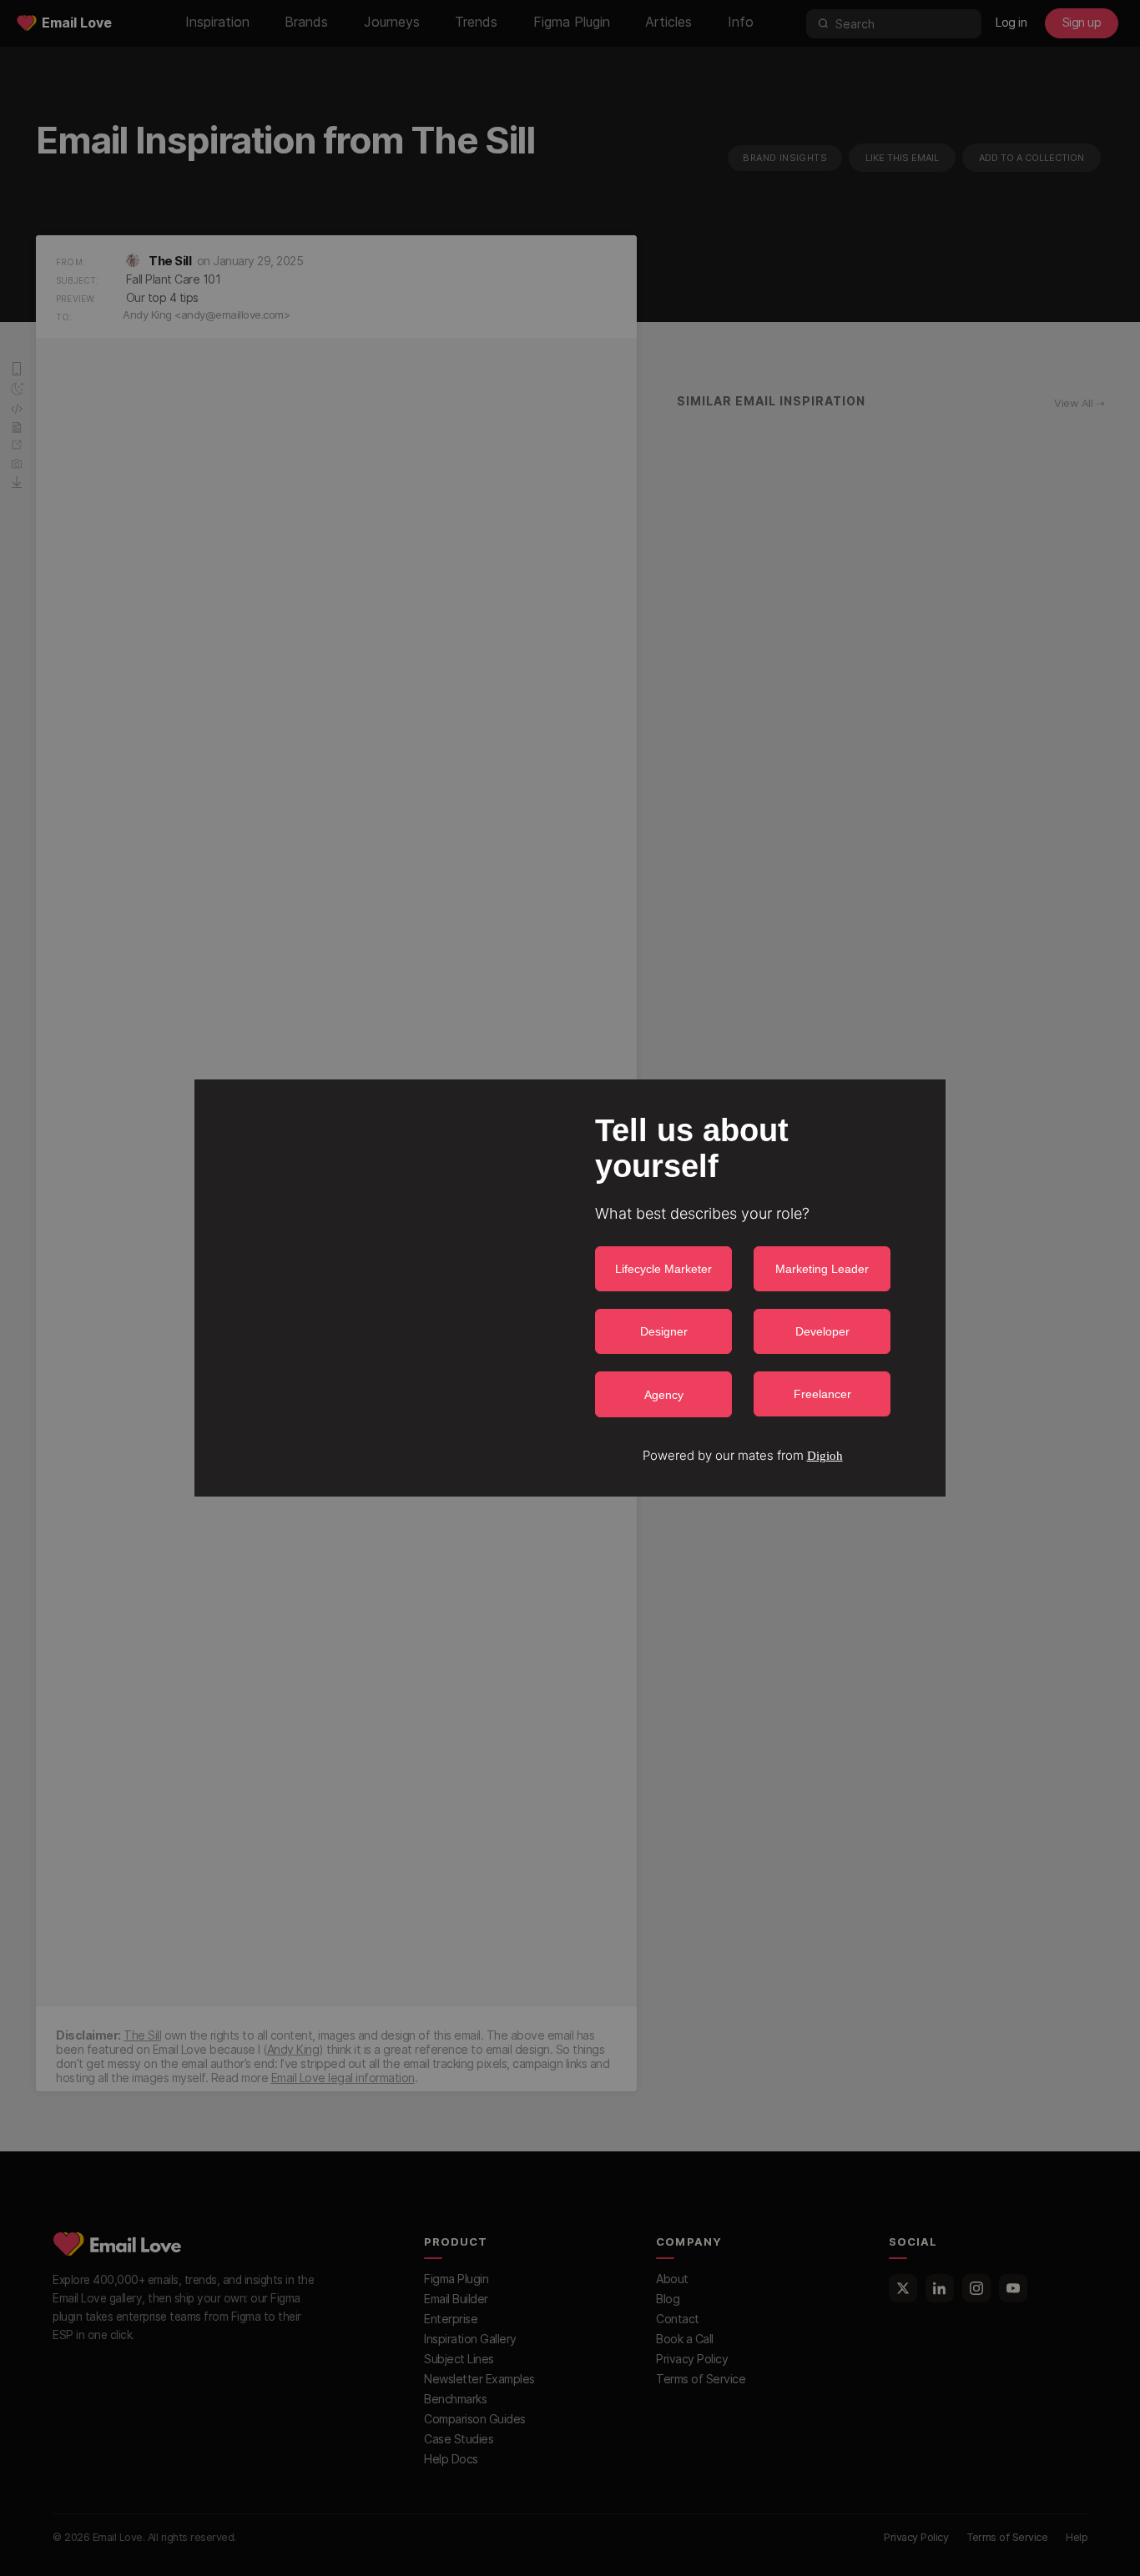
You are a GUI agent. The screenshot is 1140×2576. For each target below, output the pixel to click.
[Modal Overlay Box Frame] (570, 1288)
